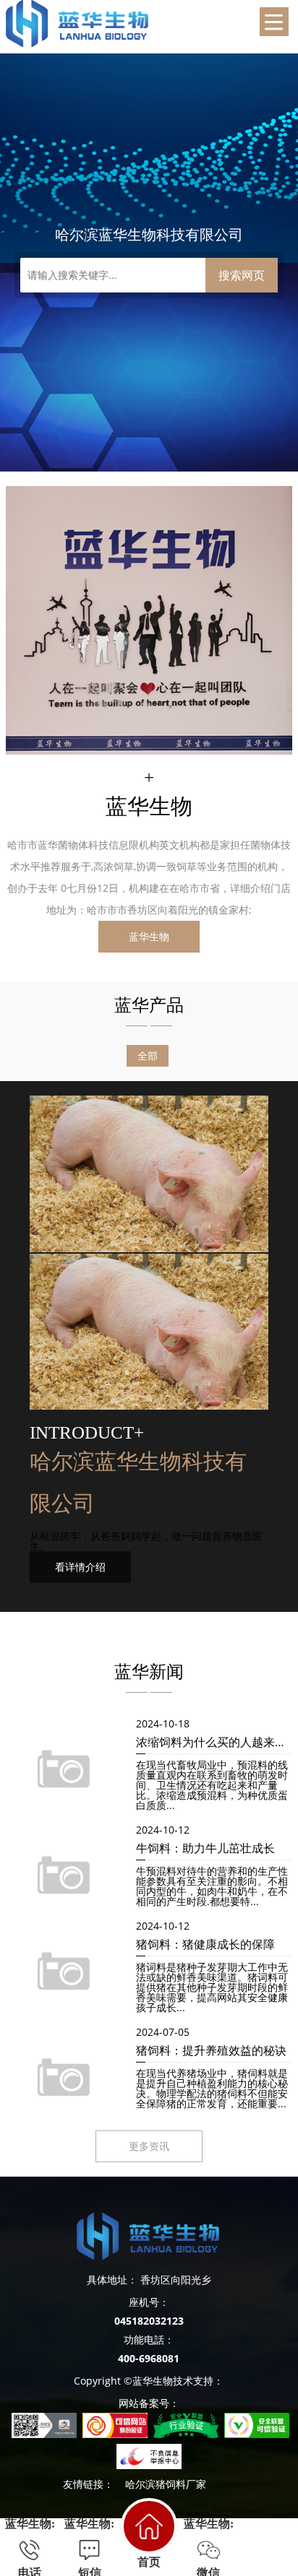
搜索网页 (242, 275)
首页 (149, 2562)
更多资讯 (149, 2146)
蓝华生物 (149, 936)
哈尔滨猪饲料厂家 (166, 2484)
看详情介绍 (80, 1567)
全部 (148, 1055)
